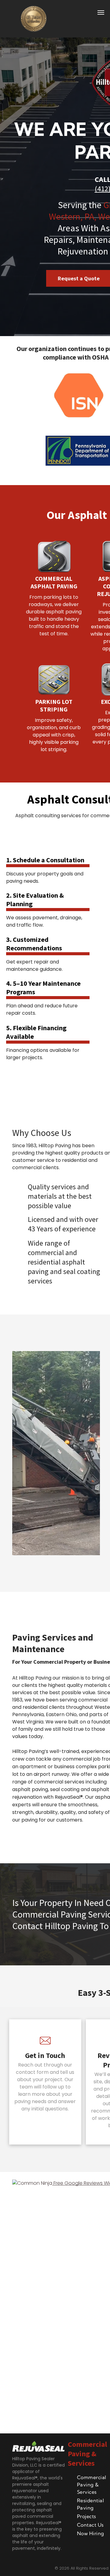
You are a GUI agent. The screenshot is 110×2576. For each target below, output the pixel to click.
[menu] (101, 12)
